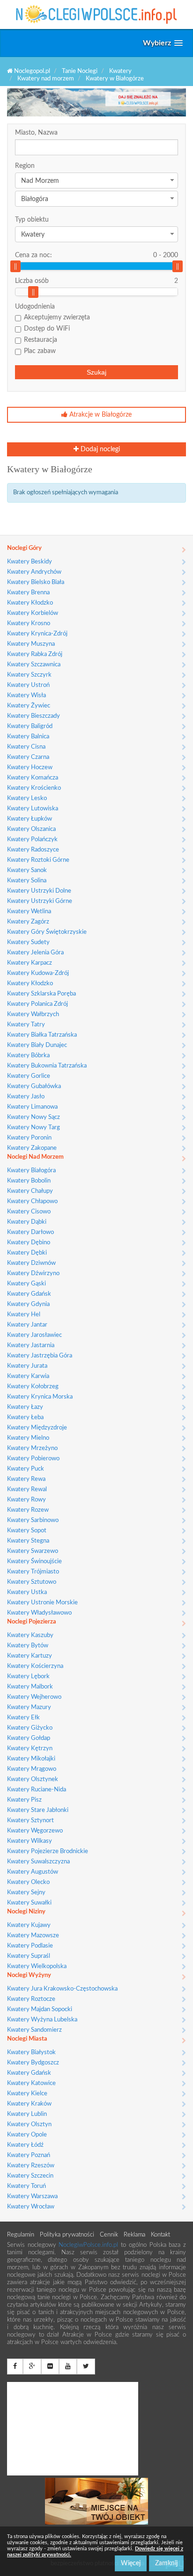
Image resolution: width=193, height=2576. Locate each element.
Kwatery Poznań (29, 2155)
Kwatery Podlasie (30, 1946)
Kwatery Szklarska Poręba (41, 994)
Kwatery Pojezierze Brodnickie (48, 1851)
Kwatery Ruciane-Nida (37, 1790)
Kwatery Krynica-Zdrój (37, 634)
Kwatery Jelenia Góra (35, 953)
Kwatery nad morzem (46, 79)
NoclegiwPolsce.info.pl (90, 2245)
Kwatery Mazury (29, 1707)
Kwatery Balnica (28, 737)
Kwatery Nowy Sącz (33, 1117)
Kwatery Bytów (28, 1646)
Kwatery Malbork (30, 1687)
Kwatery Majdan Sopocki (40, 2010)
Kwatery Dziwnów (31, 1263)
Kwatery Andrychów (34, 572)
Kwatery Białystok (31, 2053)
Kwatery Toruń (26, 2186)
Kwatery (120, 71)
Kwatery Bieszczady (33, 716)
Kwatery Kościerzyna (35, 1666)
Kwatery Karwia (28, 1376)
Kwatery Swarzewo (33, 1551)
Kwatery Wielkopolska (37, 1966)
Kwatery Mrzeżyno (32, 1448)
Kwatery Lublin (27, 2114)
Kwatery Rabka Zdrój (35, 654)
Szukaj (96, 372)
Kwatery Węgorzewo (35, 1831)
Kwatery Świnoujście (34, 1562)
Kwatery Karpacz (30, 963)
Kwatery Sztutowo (32, 1582)
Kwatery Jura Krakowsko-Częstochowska (62, 1989)
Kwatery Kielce (27, 2094)
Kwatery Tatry (26, 1025)
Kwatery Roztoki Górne (38, 860)
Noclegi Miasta (27, 2039)
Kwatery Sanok (27, 870)
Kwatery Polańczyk (32, 840)
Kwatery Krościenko (34, 788)
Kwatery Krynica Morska (40, 1397)
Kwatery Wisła (26, 696)
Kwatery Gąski (26, 1284)
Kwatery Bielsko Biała (36, 582)
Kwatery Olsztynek (33, 1779)
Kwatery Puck (26, 1469)
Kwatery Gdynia (28, 1304)
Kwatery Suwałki (29, 1903)
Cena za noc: (96, 255)
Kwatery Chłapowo (32, 1201)
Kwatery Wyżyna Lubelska (42, 2020)
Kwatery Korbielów (33, 613)
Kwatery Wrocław (31, 2207)
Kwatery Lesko (27, 798)
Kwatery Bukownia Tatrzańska (47, 1066)
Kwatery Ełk (23, 1718)
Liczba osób (32, 281)
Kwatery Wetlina (29, 912)
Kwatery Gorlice (29, 1076)
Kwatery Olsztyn (29, 2125)
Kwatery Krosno (29, 624)
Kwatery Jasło (26, 1097)
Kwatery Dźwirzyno (33, 1274)
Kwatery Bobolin (29, 1181)
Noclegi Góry (24, 548)
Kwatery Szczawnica (34, 665)
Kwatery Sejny (26, 1893)
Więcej (131, 2563)
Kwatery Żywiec (29, 706)
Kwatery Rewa (26, 1479)
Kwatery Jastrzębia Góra (40, 1356)
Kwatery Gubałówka (34, 1086)
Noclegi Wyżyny (29, 1975)
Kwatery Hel (24, 1315)
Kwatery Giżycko (30, 1728)
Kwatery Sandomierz (34, 2030)
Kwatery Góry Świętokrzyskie (47, 932)
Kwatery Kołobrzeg (33, 1387)
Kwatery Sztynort (30, 1821)
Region (25, 166)
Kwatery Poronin (29, 1138)
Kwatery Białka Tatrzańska (42, 1035)
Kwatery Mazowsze (33, 1936)
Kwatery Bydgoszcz (33, 2063)
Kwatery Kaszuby (30, 1635)
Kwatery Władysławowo (39, 1613)
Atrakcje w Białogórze (100, 415)
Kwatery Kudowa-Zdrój (38, 973)
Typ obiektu (32, 220)
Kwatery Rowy (26, 1500)
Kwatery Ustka (27, 1592)
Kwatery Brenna (28, 593)
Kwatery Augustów (33, 1872)
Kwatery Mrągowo (32, 1769)
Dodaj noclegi (99, 449)
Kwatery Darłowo (30, 1232)
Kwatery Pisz (24, 1800)
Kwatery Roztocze (31, 1999)
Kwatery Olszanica (31, 829)
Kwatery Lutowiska (33, 809)
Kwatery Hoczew (30, 768)
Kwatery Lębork (28, 1677)
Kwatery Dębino (29, 1243)
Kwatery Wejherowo (34, 1697)
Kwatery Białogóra (31, 1171)
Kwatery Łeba (25, 1418)
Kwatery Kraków (29, 2104)
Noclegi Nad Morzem (35, 1157)
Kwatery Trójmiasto (33, 1572)
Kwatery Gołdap (29, 1738)
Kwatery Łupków (30, 819)
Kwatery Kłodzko (30, 603)
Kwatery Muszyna (31, 644)
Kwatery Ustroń (28, 685)
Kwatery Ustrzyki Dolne (39, 891)
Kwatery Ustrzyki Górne (40, 901)
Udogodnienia (35, 307)
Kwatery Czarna (28, 757)
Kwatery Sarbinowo (33, 1520)
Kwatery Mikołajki (31, 1759)
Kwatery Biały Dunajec (37, 1045)
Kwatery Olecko (28, 1882)
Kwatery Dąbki (27, 1222)
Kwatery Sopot (27, 1531)
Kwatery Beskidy (30, 562)
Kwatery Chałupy (30, 1191)
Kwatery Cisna (26, 747)
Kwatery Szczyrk (29, 675)
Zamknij (166, 2563)
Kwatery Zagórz (28, 922)
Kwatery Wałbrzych (33, 1014)
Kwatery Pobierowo (33, 1459)
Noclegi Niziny (26, 1912)
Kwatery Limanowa (32, 1107)
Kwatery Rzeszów (31, 2166)
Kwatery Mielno (28, 1438)
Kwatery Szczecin (30, 2176)
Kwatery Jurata (27, 1366)
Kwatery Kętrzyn (30, 1749)
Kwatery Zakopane (32, 1148)
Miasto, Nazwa (36, 133)
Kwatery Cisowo (29, 1212)
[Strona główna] (96, 14)
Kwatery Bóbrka (28, 1056)
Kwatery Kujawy (29, 1925)
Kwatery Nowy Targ (33, 1128)
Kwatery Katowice (31, 2083)
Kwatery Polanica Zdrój (37, 1004)
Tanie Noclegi (80, 71)
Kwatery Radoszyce (33, 850)
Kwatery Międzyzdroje (37, 1428)
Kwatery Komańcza (33, 778)
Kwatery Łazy (25, 1407)
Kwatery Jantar (27, 1325)
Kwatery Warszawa (32, 2197)
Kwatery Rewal (27, 1490)
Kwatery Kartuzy (30, 1656)
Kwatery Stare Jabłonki (38, 1810)
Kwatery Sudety (28, 942)
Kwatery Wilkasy (30, 1841)
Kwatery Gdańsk (29, 1294)
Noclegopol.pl (31, 71)
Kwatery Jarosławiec (34, 1335)
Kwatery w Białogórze (115, 79)
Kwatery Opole (27, 2135)
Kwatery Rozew (28, 1510)
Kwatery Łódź (25, 2145)
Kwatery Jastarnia (31, 1346)
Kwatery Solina (27, 881)
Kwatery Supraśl (29, 1956)
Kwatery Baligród (30, 726)
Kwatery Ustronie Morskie (42, 1603)
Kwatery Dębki (27, 1253)
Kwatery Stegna (28, 1541)
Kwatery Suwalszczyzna (38, 1862)
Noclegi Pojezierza (32, 1622)
